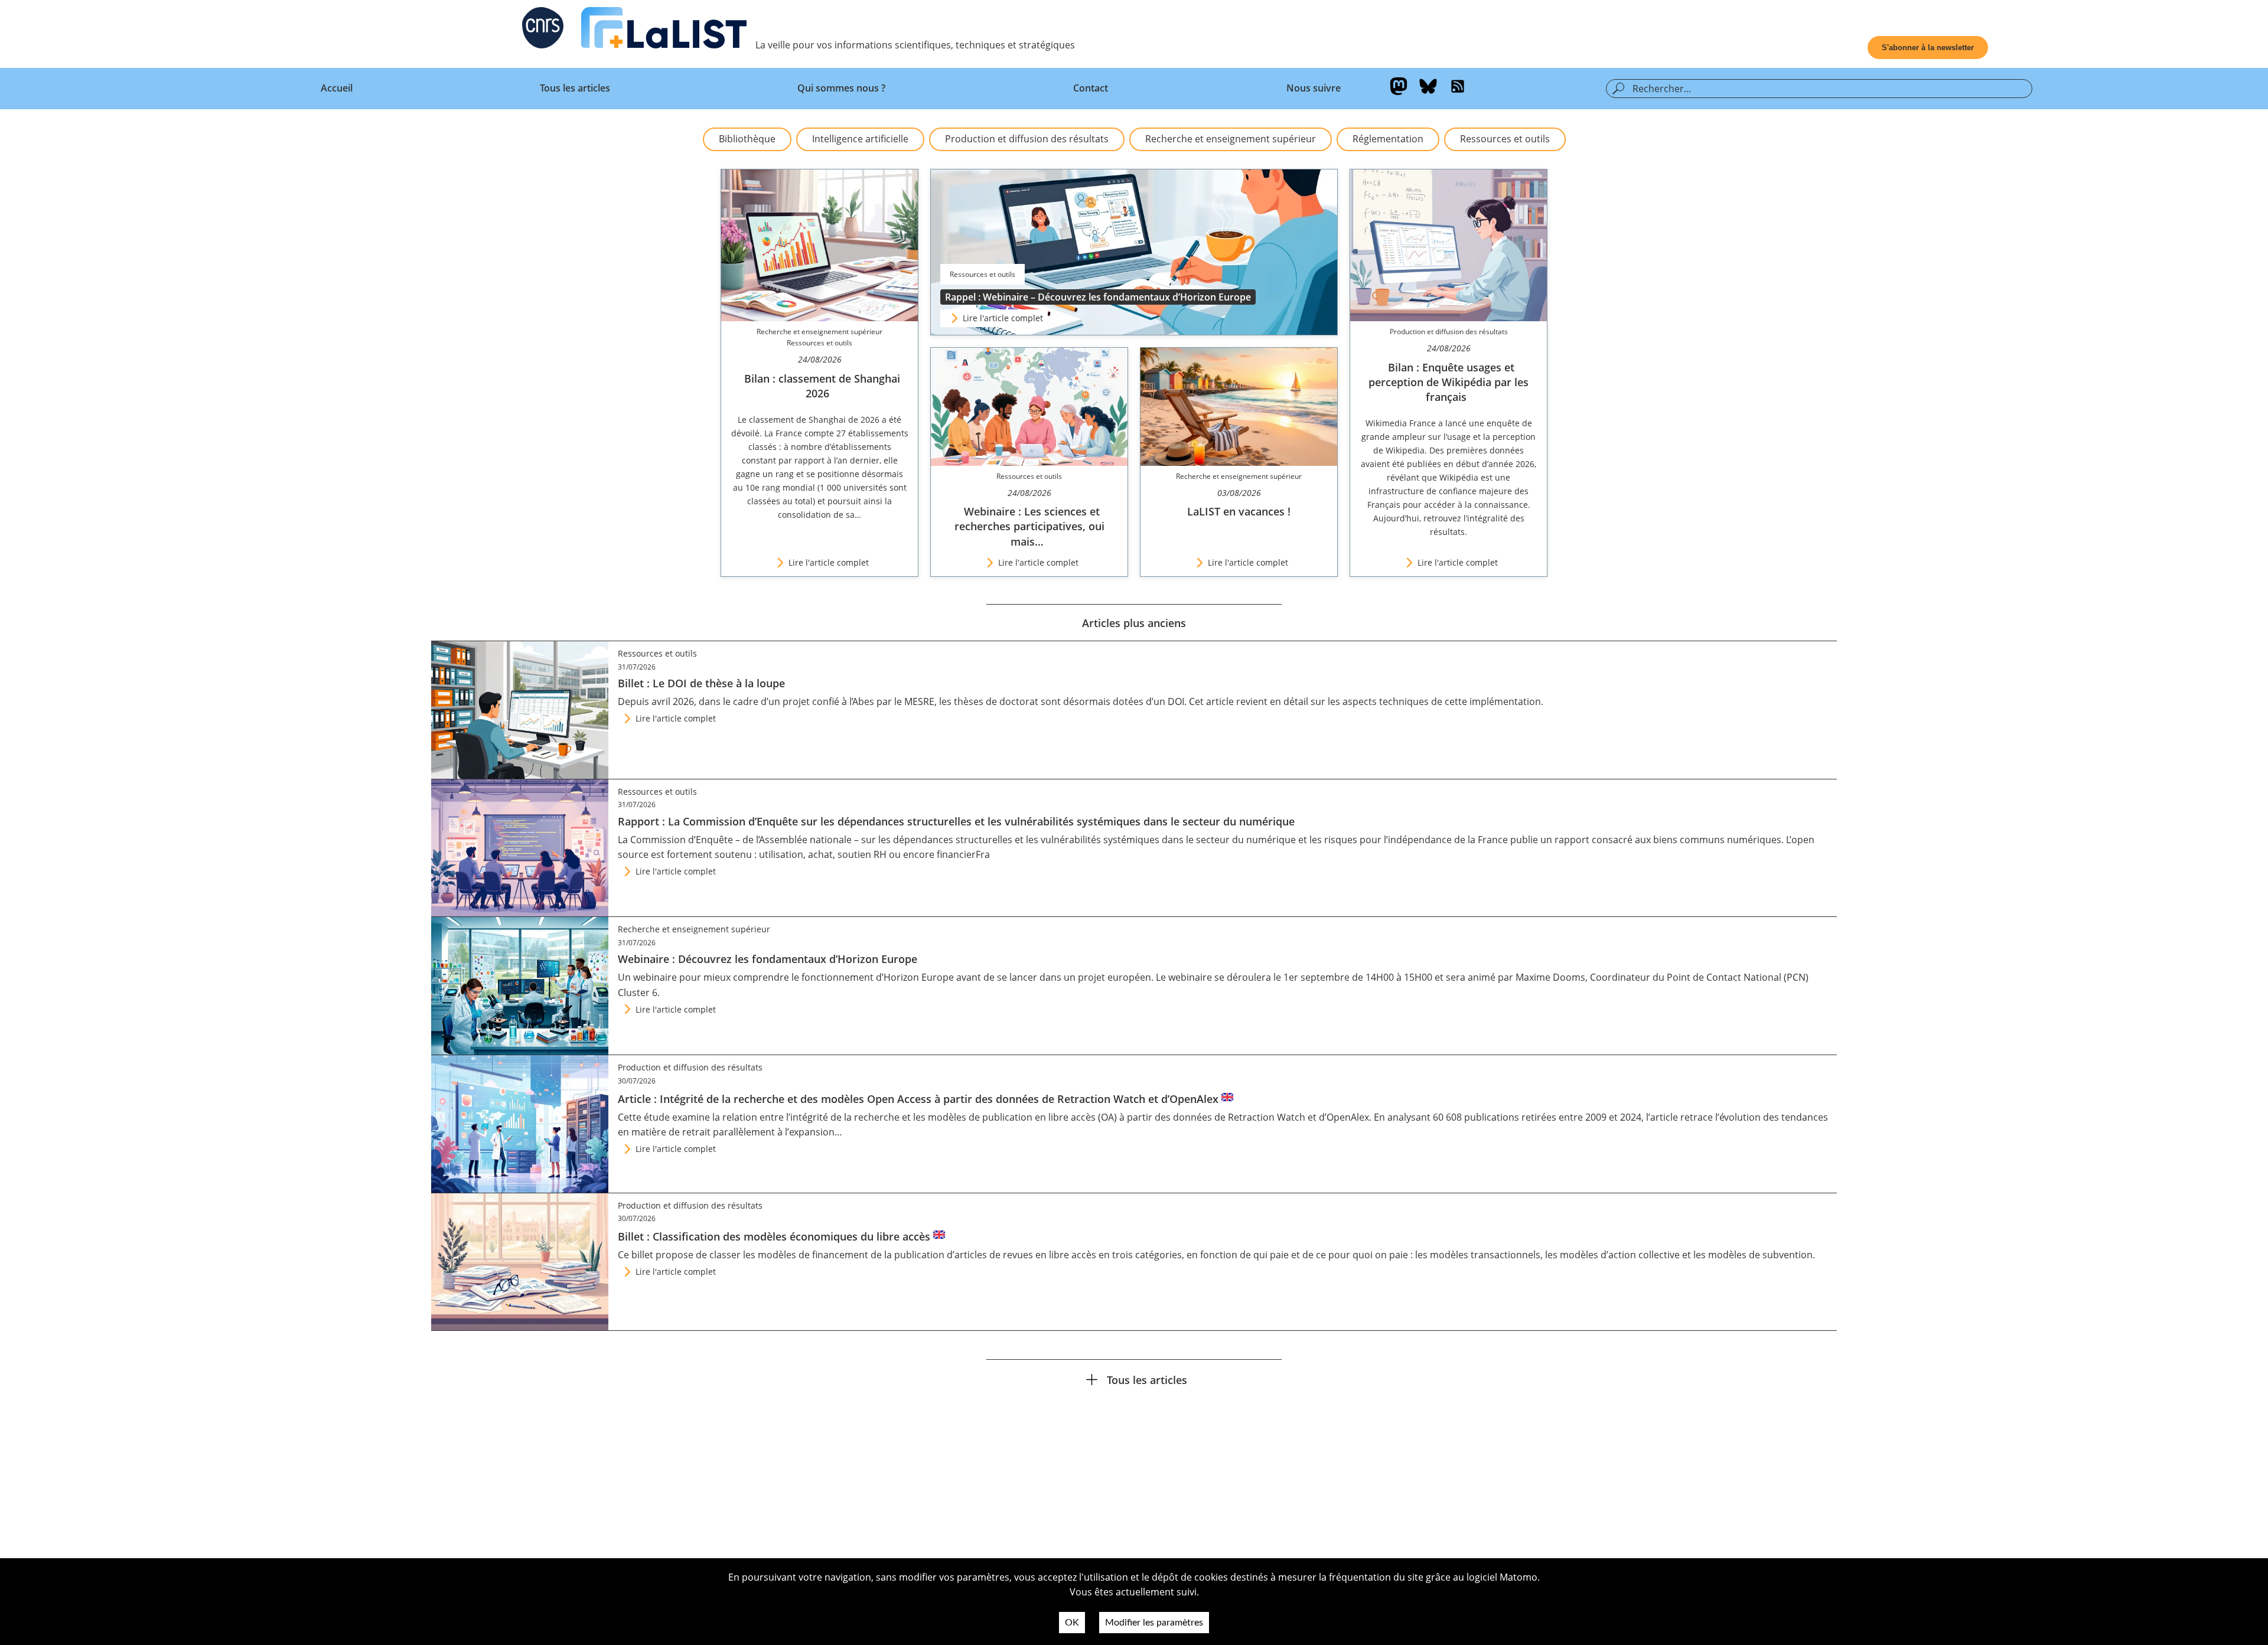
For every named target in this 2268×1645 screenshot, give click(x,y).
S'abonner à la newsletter (1928, 48)
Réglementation (1388, 139)
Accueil (337, 88)
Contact (1091, 88)
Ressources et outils (1505, 139)
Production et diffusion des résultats (1027, 139)
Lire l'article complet (1003, 318)
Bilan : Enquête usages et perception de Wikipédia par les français (1449, 382)
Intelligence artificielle (860, 139)
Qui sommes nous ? (841, 88)
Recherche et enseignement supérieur (1231, 139)
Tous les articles (575, 88)
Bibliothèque (747, 139)
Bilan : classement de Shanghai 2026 (822, 386)
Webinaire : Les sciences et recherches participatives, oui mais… (1029, 526)
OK (1072, 1623)
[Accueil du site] (664, 30)
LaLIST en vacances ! (1239, 511)
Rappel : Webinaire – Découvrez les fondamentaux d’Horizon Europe (1098, 297)
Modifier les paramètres (1154, 1623)
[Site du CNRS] (543, 30)
